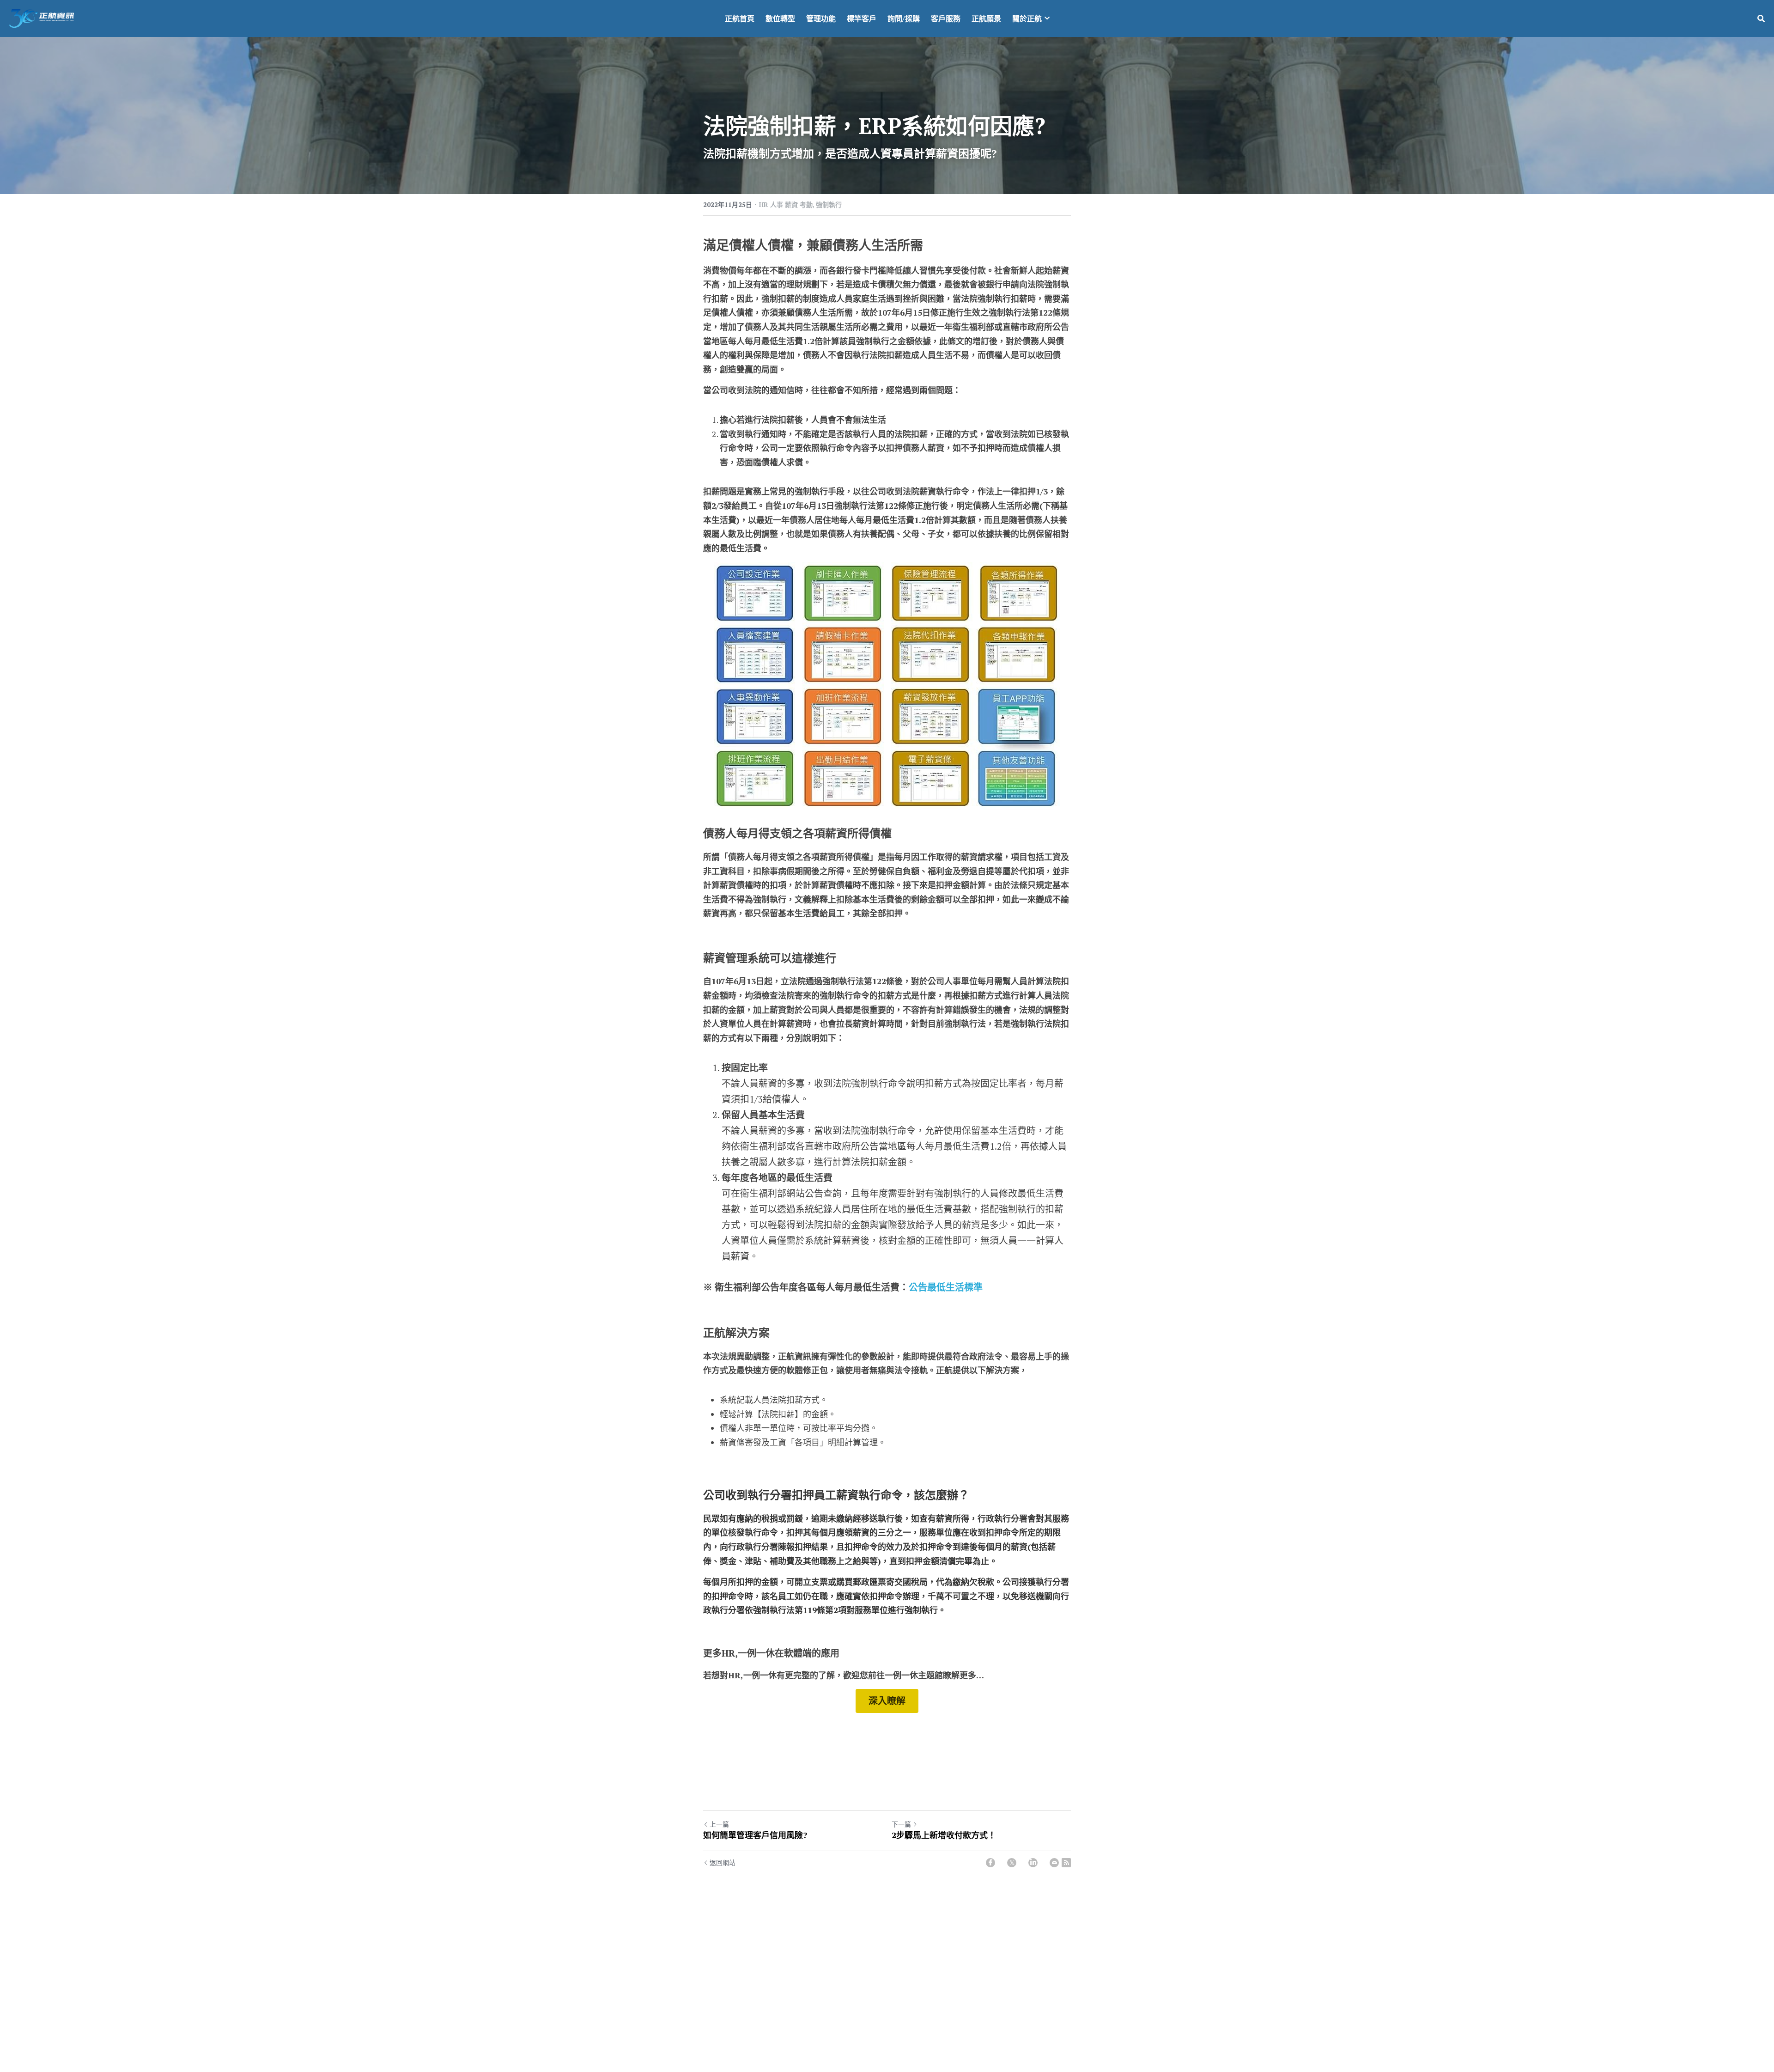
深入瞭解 (887, 1701)
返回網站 (723, 1862)
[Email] (1054, 1863)
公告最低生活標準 (946, 1287)
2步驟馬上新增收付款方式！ (944, 1835)
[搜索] (1761, 18)
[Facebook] (990, 1863)
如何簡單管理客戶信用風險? (755, 1835)
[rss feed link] (1066, 1863)
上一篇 (719, 1824)
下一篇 (901, 1824)
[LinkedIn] (1033, 1863)
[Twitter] (1012, 1863)
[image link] (42, 18)
